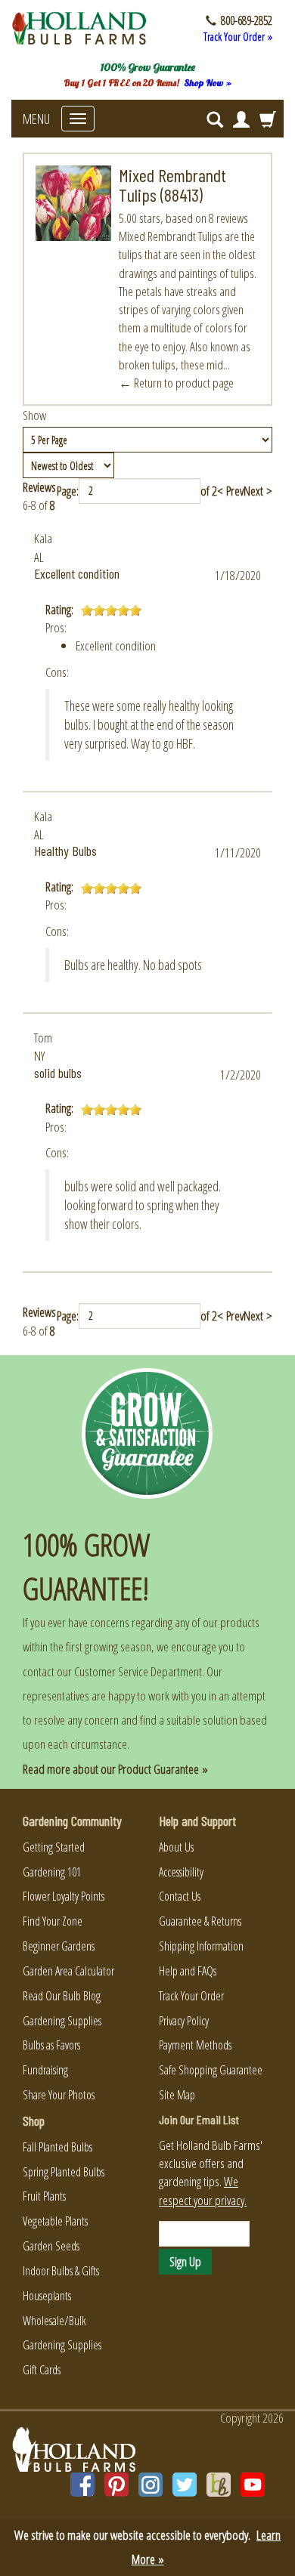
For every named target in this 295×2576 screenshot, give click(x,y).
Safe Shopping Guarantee (211, 2070)
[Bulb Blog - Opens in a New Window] (219, 2485)
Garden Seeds (51, 2246)
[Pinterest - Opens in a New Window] (116, 2485)
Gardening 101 (52, 1872)
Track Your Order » (238, 37)
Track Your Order (191, 1996)
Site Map (177, 2095)
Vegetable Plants (55, 2221)
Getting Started (54, 1847)
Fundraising (45, 2070)
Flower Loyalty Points (64, 1896)
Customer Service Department (138, 1671)
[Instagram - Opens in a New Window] (151, 2485)
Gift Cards (42, 2370)
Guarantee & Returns (200, 1921)
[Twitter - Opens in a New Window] (185, 2485)
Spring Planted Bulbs (64, 2172)
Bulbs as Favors (51, 2045)
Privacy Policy (184, 2021)
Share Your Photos (59, 2095)
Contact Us (180, 1896)
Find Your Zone (53, 1921)
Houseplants (47, 2296)
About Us (176, 1847)
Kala (43, 538)
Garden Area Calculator (68, 1971)
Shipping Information (201, 1946)
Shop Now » (208, 83)
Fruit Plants (44, 2196)
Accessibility (181, 1872)
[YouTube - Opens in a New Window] (253, 2485)
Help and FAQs (188, 1971)
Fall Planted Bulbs (57, 2147)
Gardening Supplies (62, 2021)
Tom (43, 1038)
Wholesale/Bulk (54, 2321)
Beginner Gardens (59, 1946)
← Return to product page (176, 383)
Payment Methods (195, 2045)
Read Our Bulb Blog (62, 1996)
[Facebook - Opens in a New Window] (82, 2485)
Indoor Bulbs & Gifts (61, 2271)
